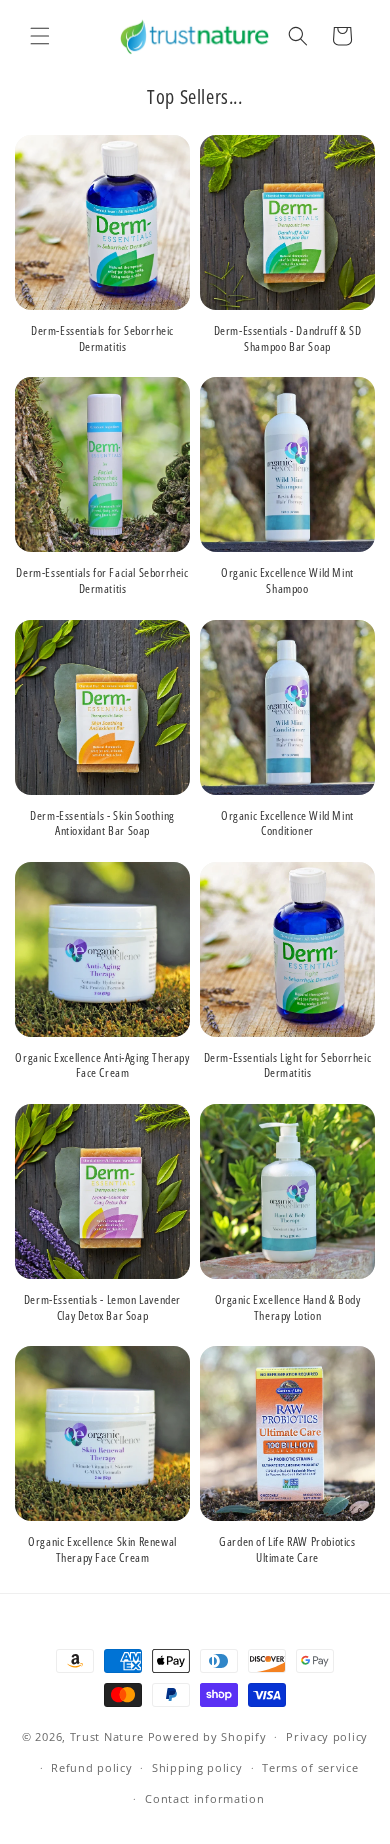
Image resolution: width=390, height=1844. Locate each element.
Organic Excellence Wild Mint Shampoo (287, 580)
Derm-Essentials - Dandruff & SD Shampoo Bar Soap (288, 338)
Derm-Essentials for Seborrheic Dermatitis (102, 338)
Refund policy (91, 1767)
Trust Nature (107, 1736)
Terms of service (310, 1767)
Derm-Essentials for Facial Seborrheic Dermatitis (102, 580)
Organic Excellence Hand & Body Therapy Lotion (288, 1307)
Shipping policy (197, 1767)
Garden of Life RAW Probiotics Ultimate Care (287, 1549)
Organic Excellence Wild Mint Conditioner (287, 823)
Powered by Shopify (207, 1736)
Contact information (204, 1798)
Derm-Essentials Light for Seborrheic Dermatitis (288, 1065)
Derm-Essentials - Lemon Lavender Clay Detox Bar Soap (102, 1307)
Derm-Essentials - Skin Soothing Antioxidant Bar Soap (102, 823)
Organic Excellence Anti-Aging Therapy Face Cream (102, 1065)
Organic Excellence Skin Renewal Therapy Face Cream (102, 1549)
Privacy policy (327, 1736)
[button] (40, 36)
